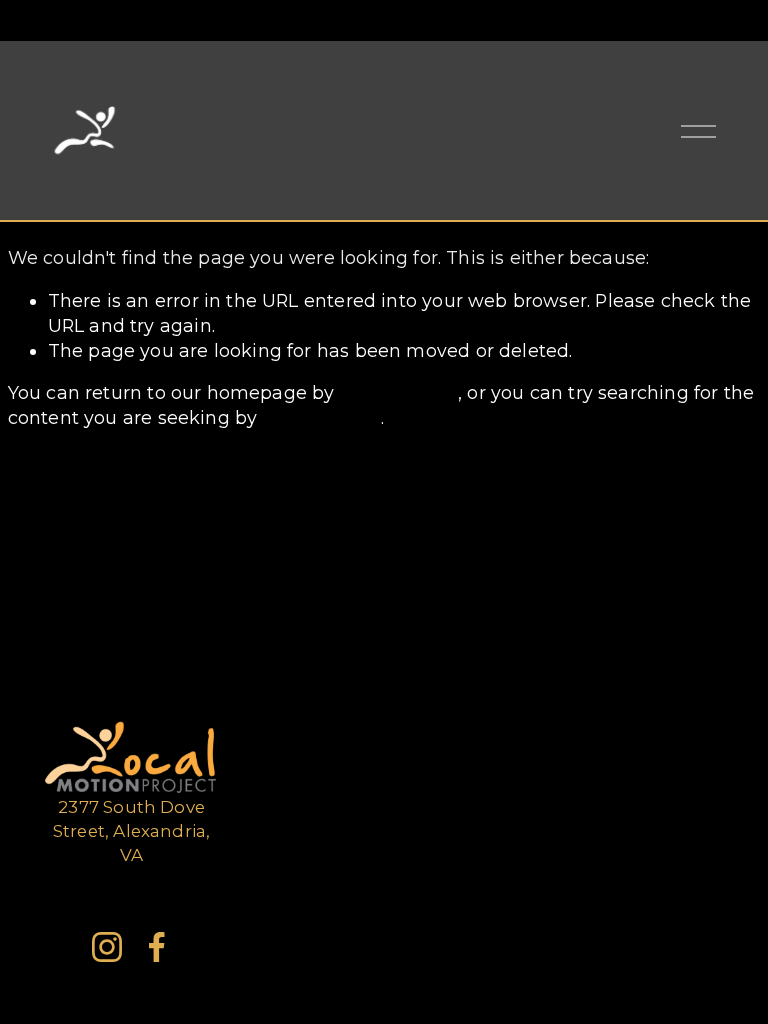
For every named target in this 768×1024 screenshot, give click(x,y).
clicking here (399, 392)
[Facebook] (157, 947)
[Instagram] (107, 947)
